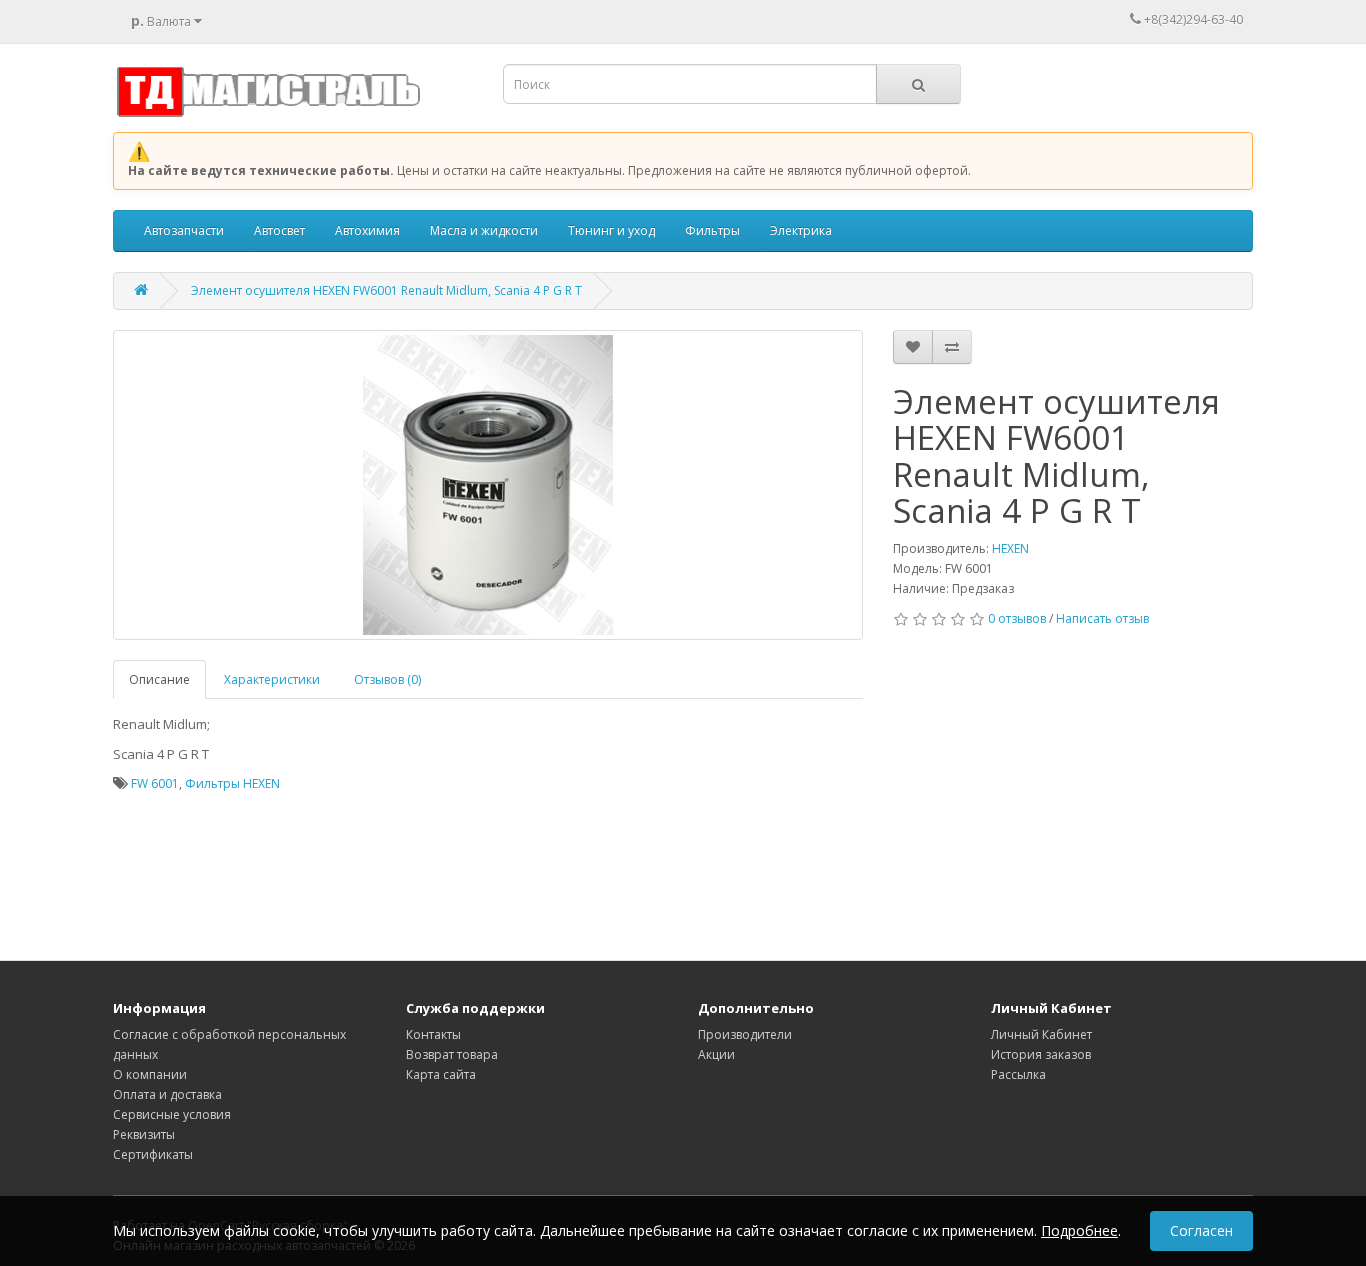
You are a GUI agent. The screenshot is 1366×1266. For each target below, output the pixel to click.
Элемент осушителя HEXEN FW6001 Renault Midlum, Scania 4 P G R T (386, 290)
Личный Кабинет (1041, 1034)
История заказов (1041, 1054)
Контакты (433, 1034)
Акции (716, 1054)
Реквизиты (144, 1134)
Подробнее (1079, 1230)
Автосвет (279, 230)
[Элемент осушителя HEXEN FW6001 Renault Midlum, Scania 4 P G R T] (488, 485)
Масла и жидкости (484, 230)
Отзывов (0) (387, 679)
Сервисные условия (172, 1114)
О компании (150, 1074)
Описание (159, 679)
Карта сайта (441, 1074)
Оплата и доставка (167, 1094)
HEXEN (1010, 548)
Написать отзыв (1102, 618)
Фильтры (712, 230)
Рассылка (1018, 1074)
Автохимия (367, 230)
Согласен (1201, 1230)
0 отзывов (1017, 618)
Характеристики (272, 679)
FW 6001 (155, 783)
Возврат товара (452, 1054)
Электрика (801, 230)
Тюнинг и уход (611, 230)
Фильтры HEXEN (232, 783)
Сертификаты (153, 1154)
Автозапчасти (184, 230)
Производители (745, 1034)
